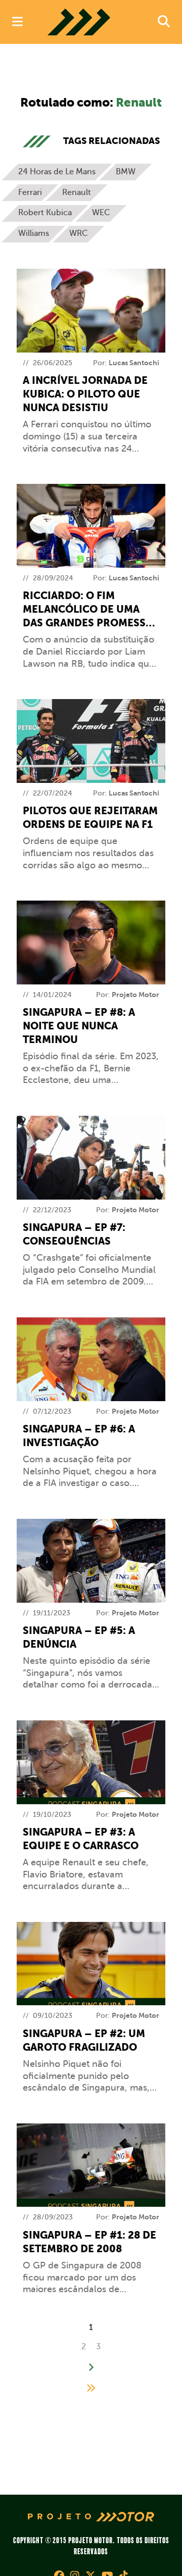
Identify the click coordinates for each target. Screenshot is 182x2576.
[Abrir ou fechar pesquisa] (164, 22)
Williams (34, 233)
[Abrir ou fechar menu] (17, 22)
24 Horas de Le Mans (57, 172)
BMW (126, 172)
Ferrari (30, 192)
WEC (101, 213)
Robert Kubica (45, 213)
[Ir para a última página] (91, 2388)
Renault (77, 192)
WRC (79, 233)
